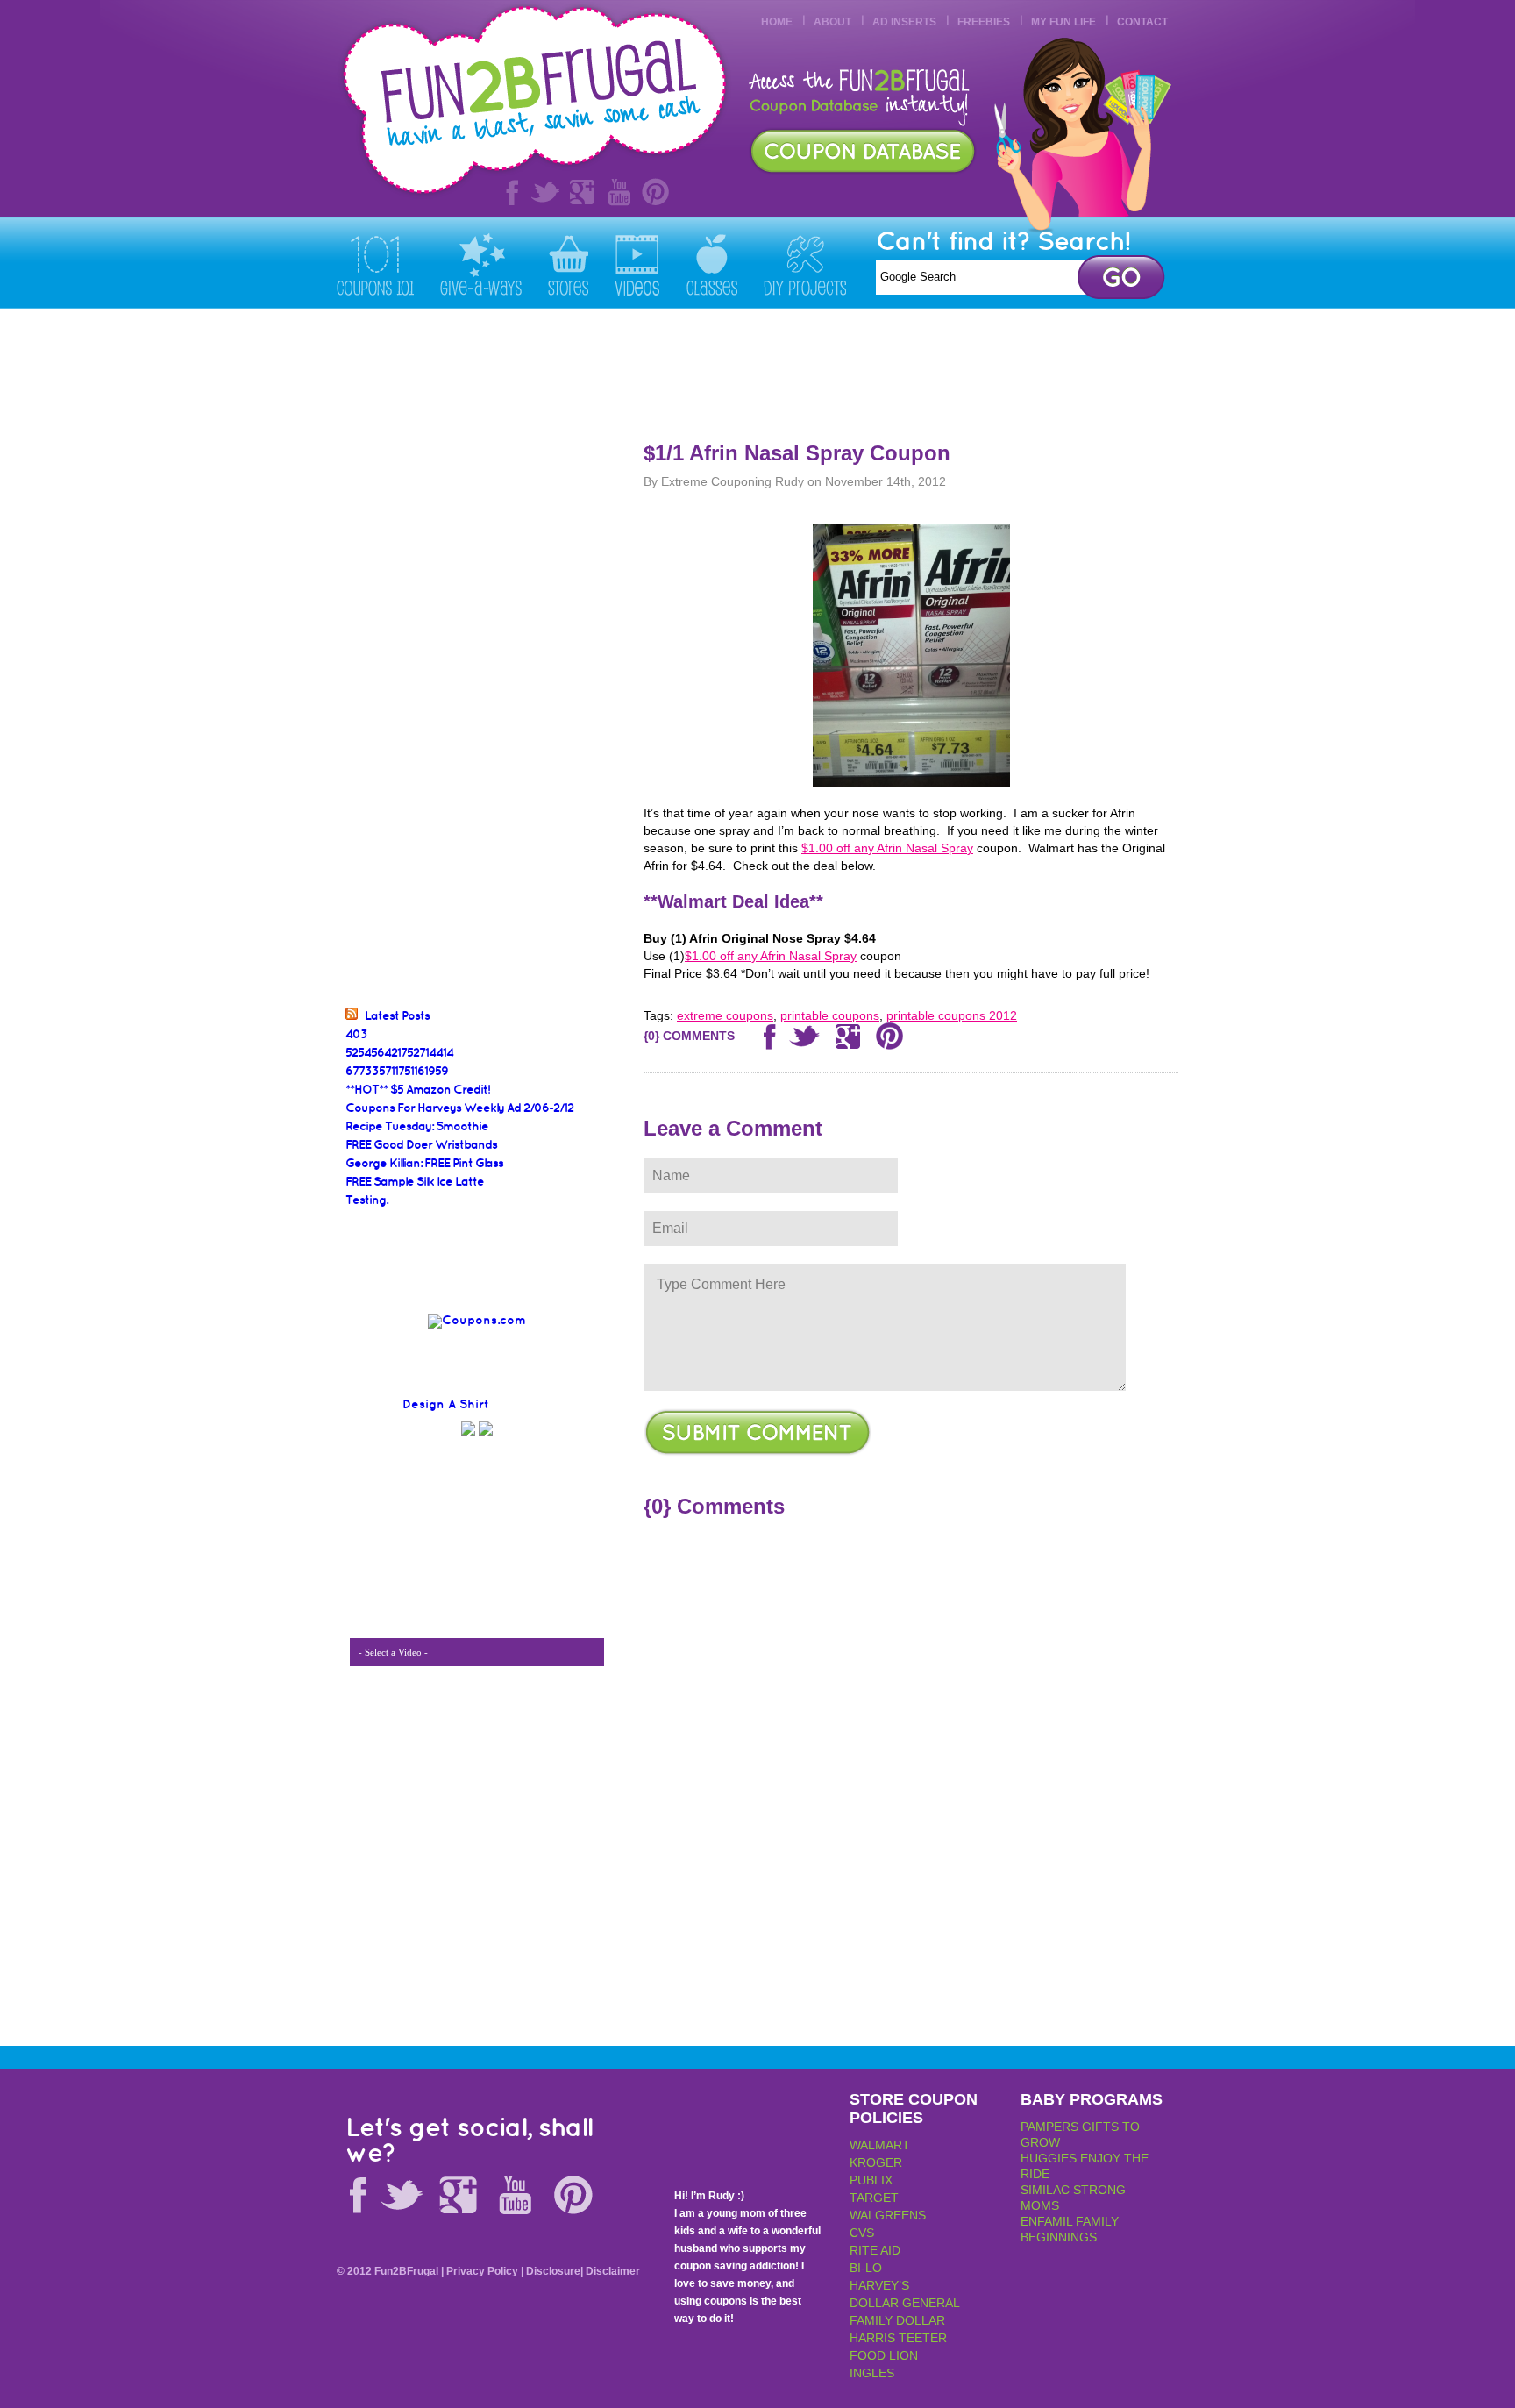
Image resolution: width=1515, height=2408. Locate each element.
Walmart (880, 2145)
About (832, 22)
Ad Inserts (904, 22)
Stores (568, 264)
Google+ (582, 192)
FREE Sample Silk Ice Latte (415, 1182)
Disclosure (553, 2271)
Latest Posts (397, 1016)
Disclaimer (613, 2271)
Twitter (545, 192)
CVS (862, 2233)
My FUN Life (1063, 22)
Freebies (984, 22)
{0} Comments (689, 1036)
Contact (1142, 22)
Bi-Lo (866, 2268)
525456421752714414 (399, 1053)
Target (874, 2198)
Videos (637, 264)
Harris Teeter (898, 2338)
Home (777, 22)
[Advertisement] (859, 366)
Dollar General (905, 2303)
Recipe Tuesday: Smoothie (417, 1126)
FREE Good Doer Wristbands (421, 1145)
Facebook (509, 192)
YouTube (619, 192)
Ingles (872, 2373)
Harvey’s (879, 2285)
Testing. (366, 1200)
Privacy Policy (482, 2271)
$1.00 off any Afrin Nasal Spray (887, 848)
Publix (871, 2180)
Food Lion (884, 2355)
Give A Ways (481, 264)
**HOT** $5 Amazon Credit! (418, 1090)
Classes (712, 264)
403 (356, 1034)
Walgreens (888, 2215)
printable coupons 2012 (952, 1015)
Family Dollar (897, 2320)
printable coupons (830, 1015)
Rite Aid (875, 2250)
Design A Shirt (446, 1404)
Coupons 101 (375, 264)
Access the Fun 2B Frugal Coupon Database (863, 151)
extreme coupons (725, 1015)
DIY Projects (805, 264)
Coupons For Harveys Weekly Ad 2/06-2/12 (459, 1108)
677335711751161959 (397, 1071)
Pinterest (656, 192)
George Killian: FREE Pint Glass (424, 1163)
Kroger (876, 2162)
